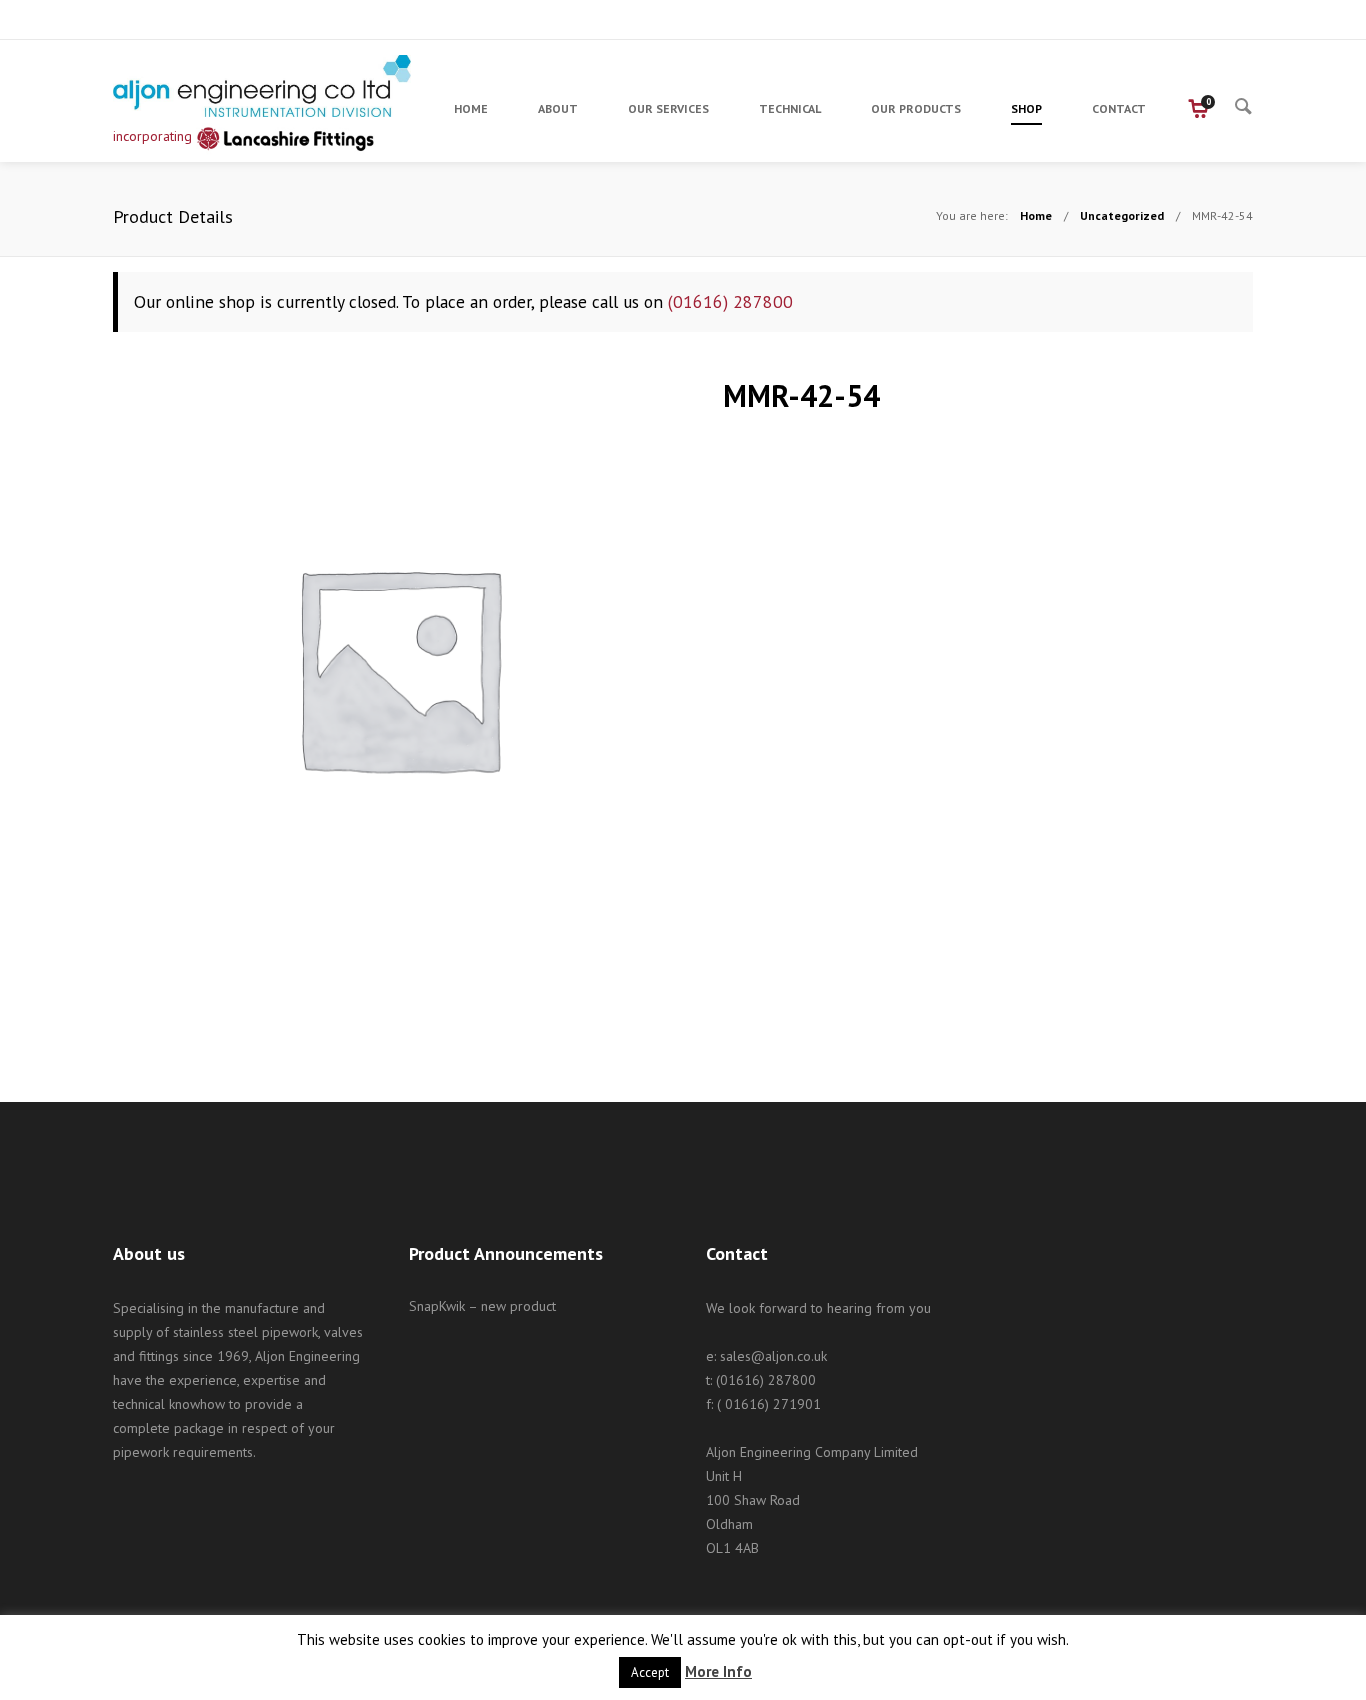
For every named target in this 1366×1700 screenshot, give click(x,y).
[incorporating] (263, 86)
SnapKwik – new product (482, 1306)
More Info (718, 1671)
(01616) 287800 (730, 301)
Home (1036, 215)
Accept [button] (650, 1672)
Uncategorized (1122, 215)
